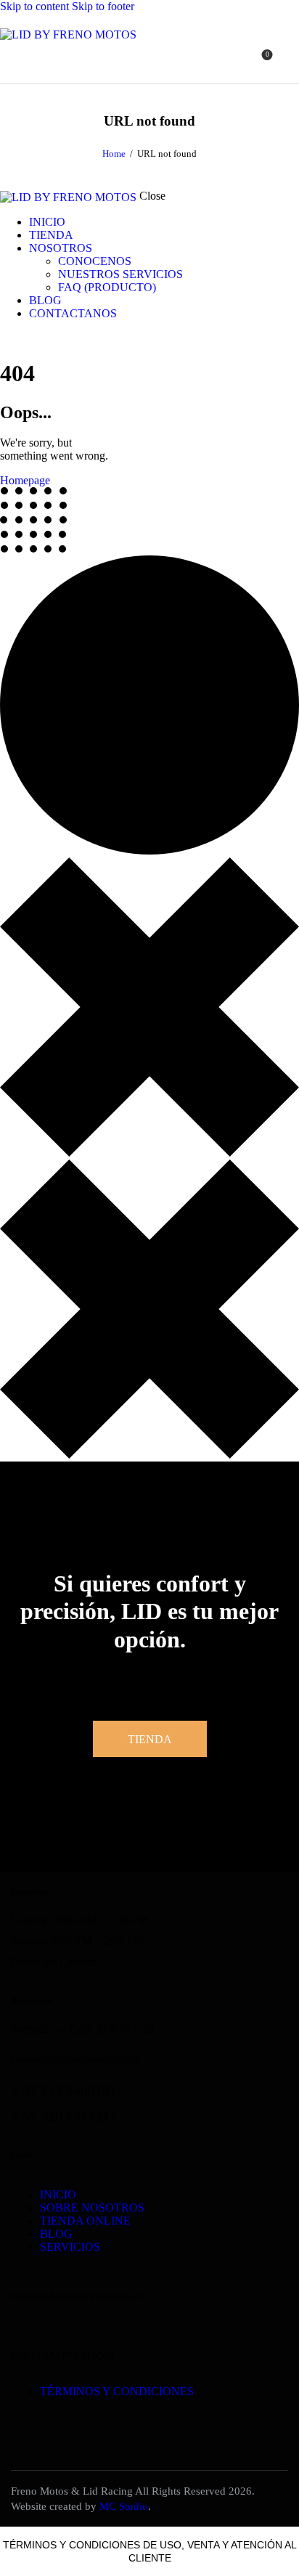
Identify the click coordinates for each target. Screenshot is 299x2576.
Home (114, 154)
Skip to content (34, 6)
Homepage (25, 480)
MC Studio (124, 2506)
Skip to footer (103, 6)
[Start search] (290, 60)
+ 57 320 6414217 (64, 2116)
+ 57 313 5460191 (64, 2091)
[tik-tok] (4, 338)
